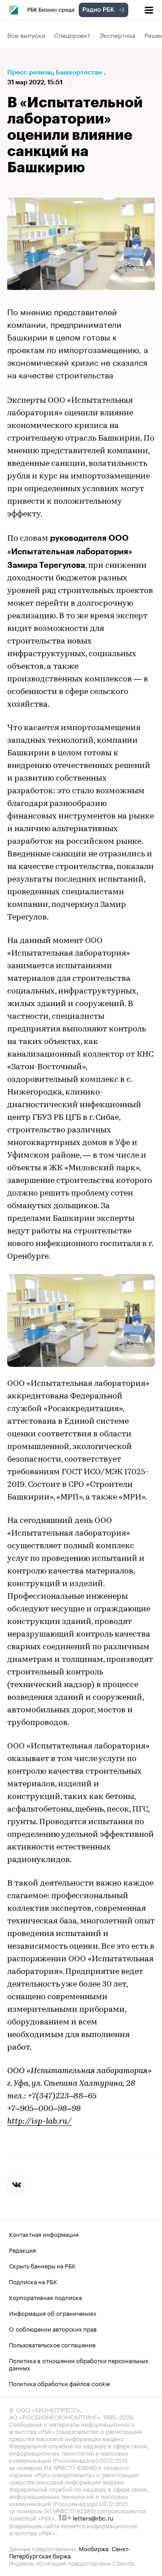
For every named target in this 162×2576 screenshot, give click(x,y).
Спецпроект (72, 35)
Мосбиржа (94, 2548)
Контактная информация (44, 2234)
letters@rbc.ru (93, 2517)
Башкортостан (79, 72)
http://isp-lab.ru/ (39, 2122)
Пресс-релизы (30, 72)
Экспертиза (117, 35)
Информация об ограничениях (53, 2313)
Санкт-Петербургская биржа (70, 2552)
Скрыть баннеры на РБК (42, 2265)
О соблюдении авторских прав (53, 2328)
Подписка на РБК (33, 2281)
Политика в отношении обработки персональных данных (79, 2364)
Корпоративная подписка (45, 2297)
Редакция (22, 2249)
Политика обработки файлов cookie (60, 2383)
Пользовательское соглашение (52, 2344)
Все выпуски (26, 35)
